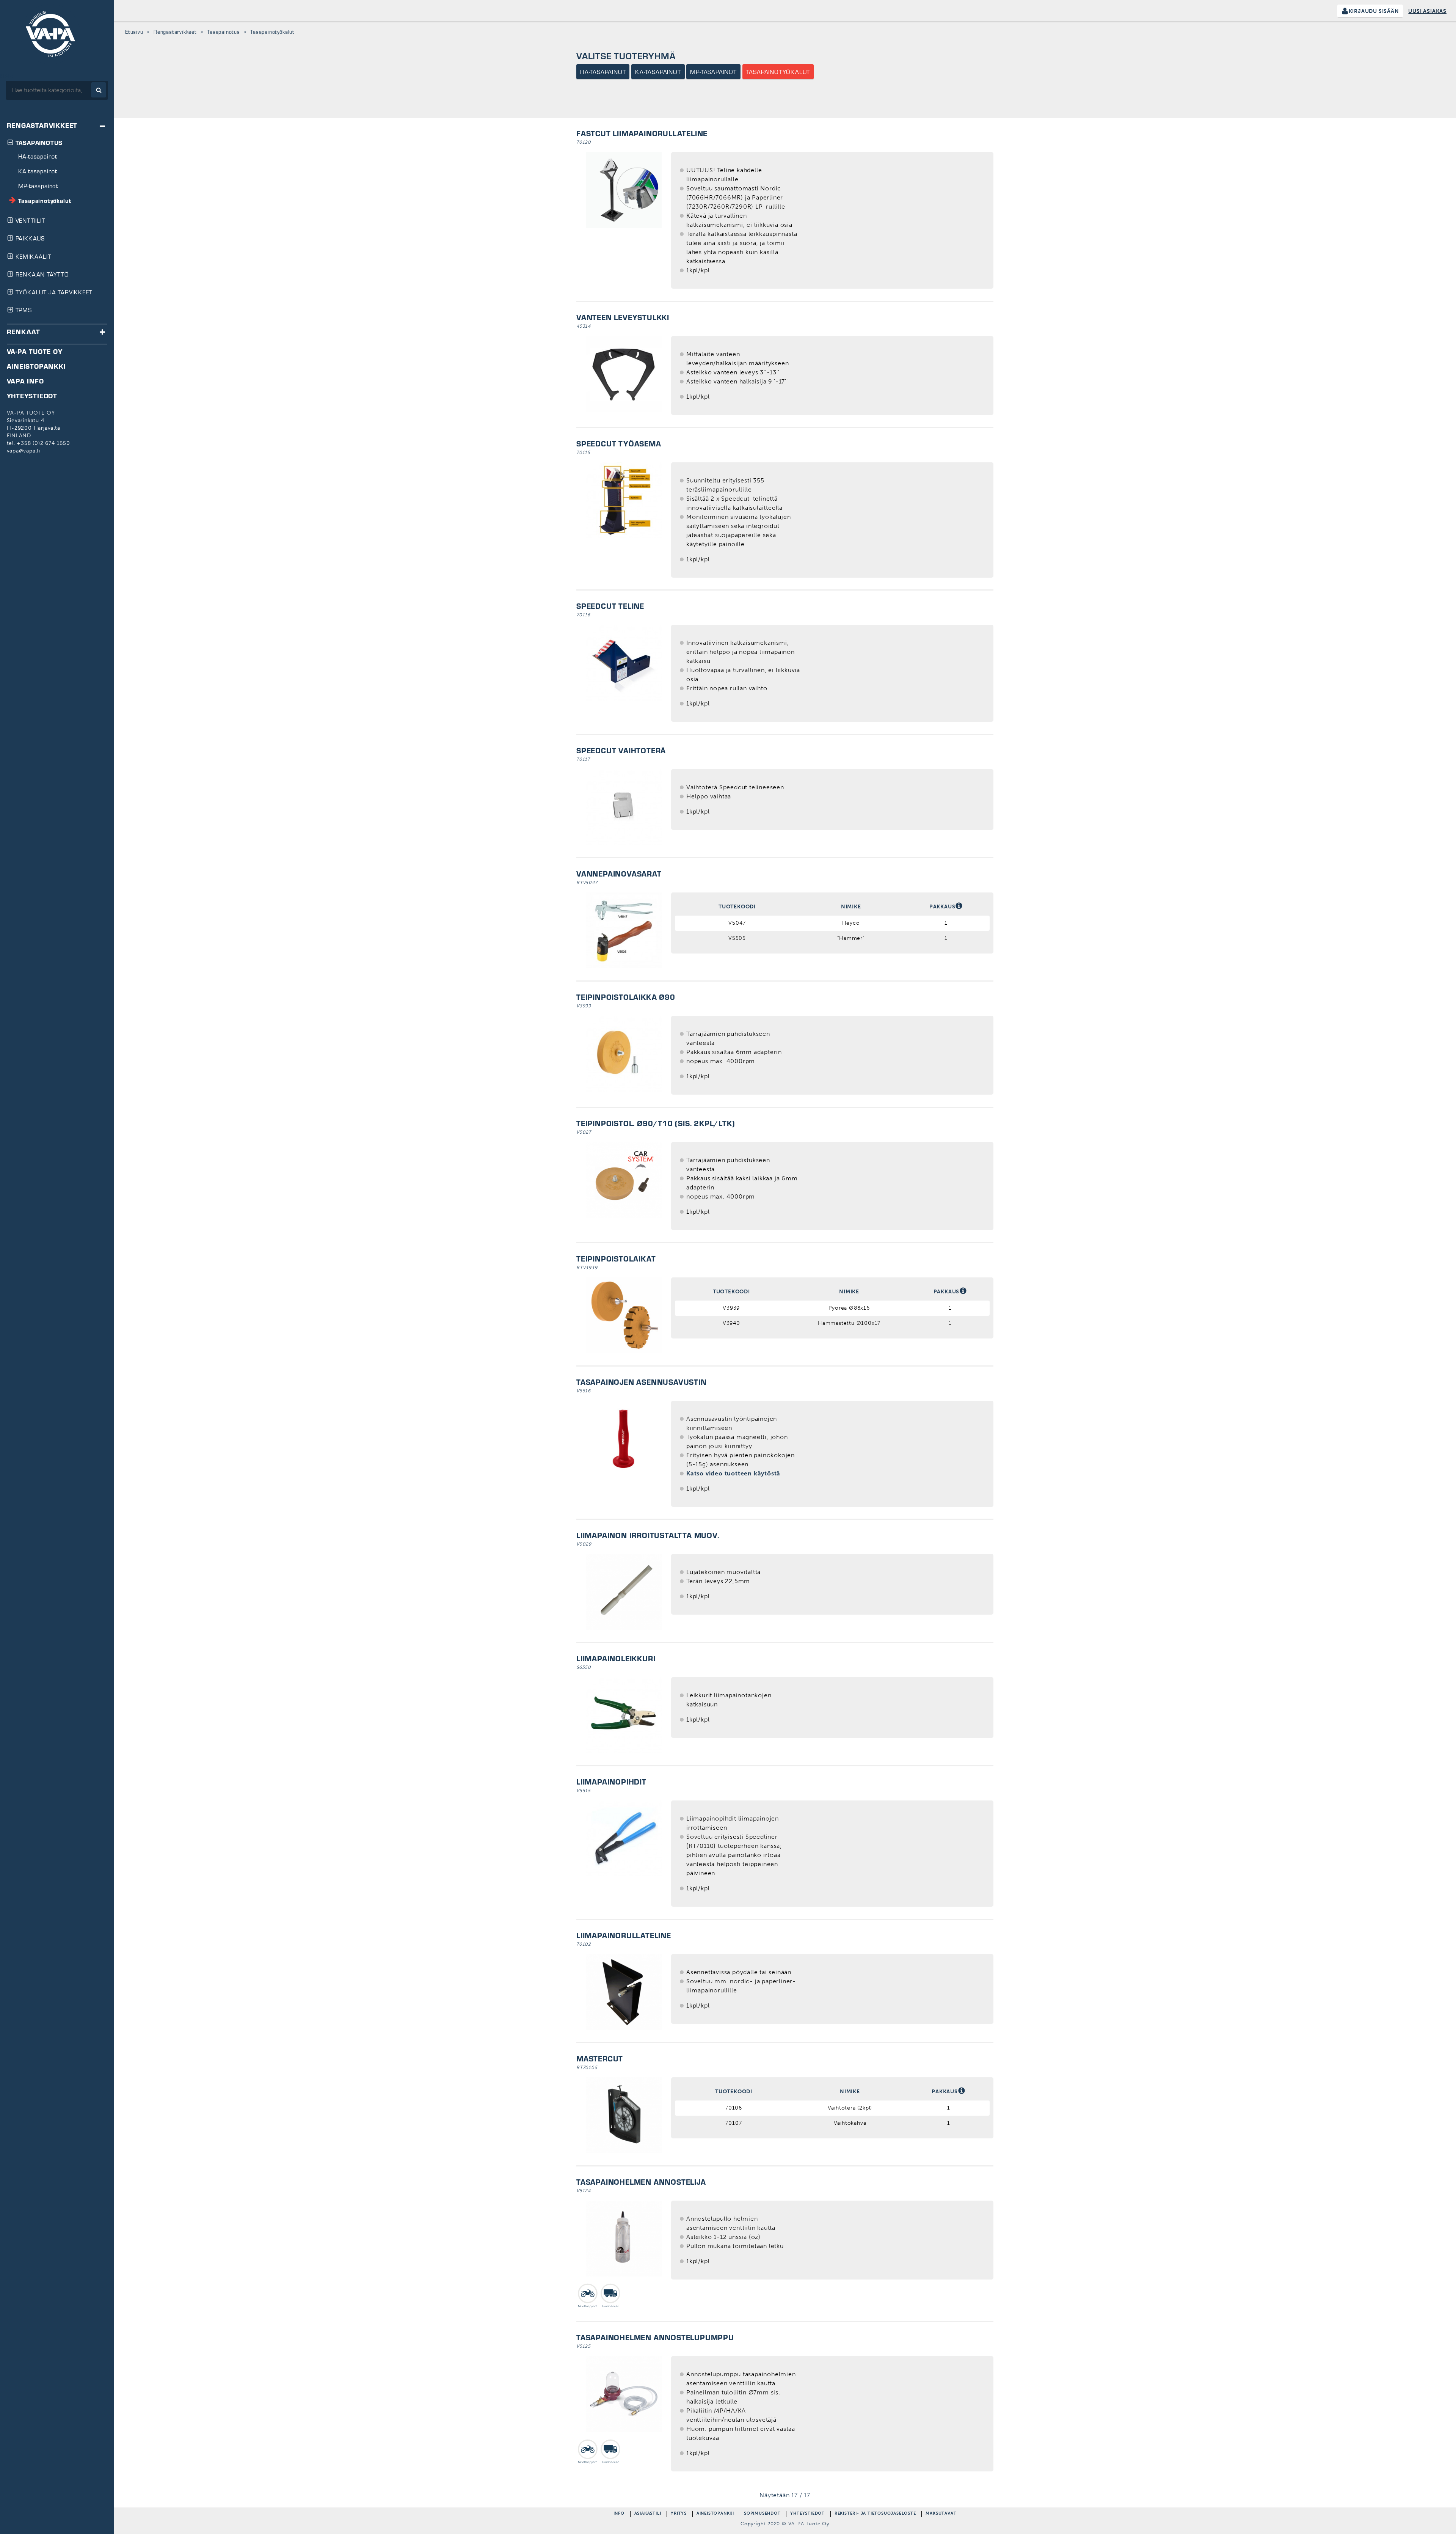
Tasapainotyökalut (778, 72)
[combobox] (57, 90)
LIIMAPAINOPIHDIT (611, 1781)
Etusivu (134, 32)
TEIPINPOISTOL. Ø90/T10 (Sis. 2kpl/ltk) (656, 1123)
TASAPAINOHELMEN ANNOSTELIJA (641, 2182)
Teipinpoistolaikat (616, 1258)
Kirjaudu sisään (1374, 11)
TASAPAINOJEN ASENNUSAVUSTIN (642, 1382)
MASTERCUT (600, 2058)
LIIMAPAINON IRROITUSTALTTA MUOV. (648, 1535)
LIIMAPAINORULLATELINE (624, 1935)
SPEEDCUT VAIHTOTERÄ (621, 750)
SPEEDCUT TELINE (610, 606)
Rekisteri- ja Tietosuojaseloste (875, 2514)
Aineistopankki (715, 2514)
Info (619, 2514)
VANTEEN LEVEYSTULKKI (623, 317)
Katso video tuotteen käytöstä (733, 1473)
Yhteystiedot (807, 2514)
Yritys (679, 2514)
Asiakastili (648, 2514)
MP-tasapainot (713, 72)
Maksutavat (941, 2514)
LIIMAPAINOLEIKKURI (616, 1658)
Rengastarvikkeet (175, 32)
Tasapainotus (224, 32)
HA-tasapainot (603, 72)
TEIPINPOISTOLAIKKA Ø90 (626, 997)
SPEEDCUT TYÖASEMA (619, 443)
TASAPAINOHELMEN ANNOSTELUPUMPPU (655, 2337)
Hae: (7, 76)
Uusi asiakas (1427, 11)
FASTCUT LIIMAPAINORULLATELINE (642, 133)
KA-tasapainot (658, 72)
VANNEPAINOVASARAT (619, 873)
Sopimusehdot (762, 2514)
